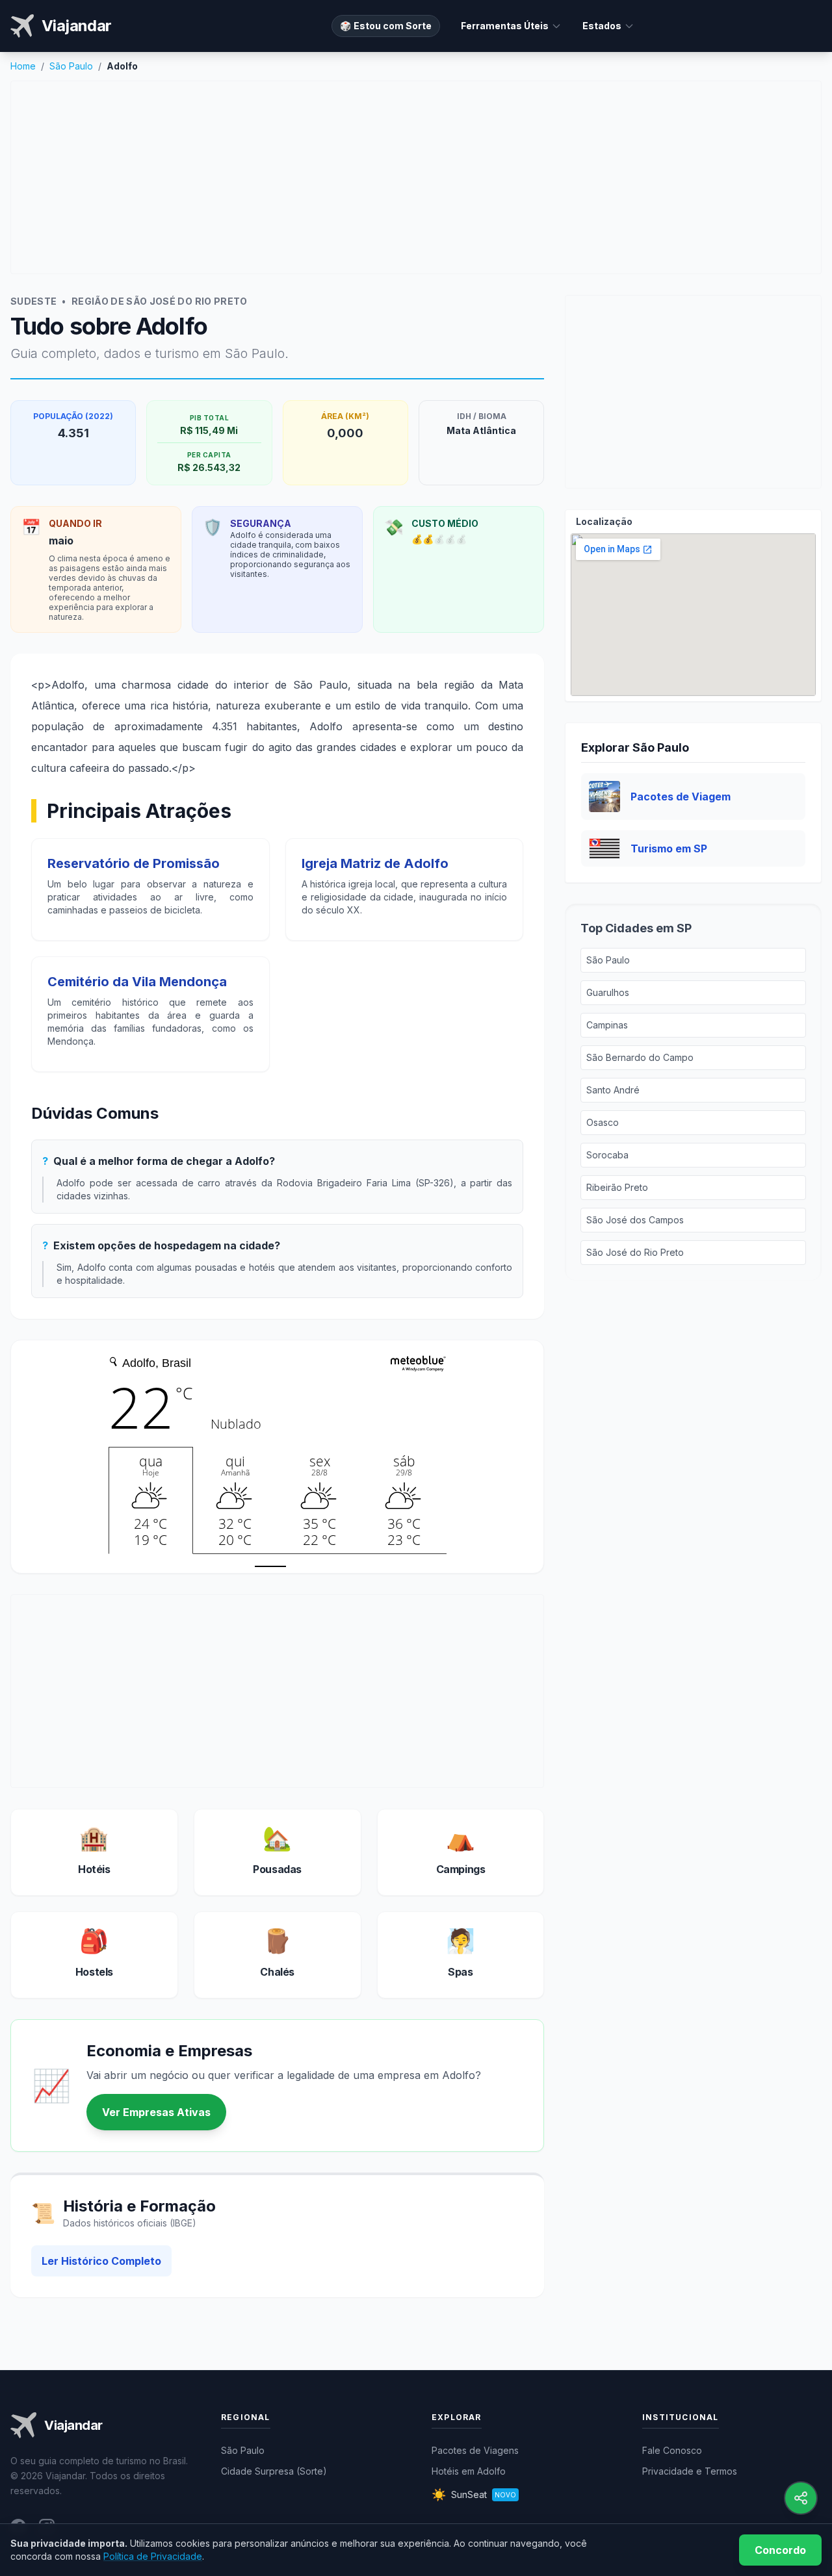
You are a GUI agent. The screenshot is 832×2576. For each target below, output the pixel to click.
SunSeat (474, 2494)
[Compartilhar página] (801, 2498)
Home (23, 66)
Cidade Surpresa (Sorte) (274, 2471)
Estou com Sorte (386, 26)
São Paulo (71, 66)
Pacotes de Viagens (475, 2450)
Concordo (780, 2550)
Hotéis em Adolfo (469, 2471)
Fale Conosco (672, 2450)
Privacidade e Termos (690, 2471)
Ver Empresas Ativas (156, 2112)
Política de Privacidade (153, 2556)
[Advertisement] (416, 177)
